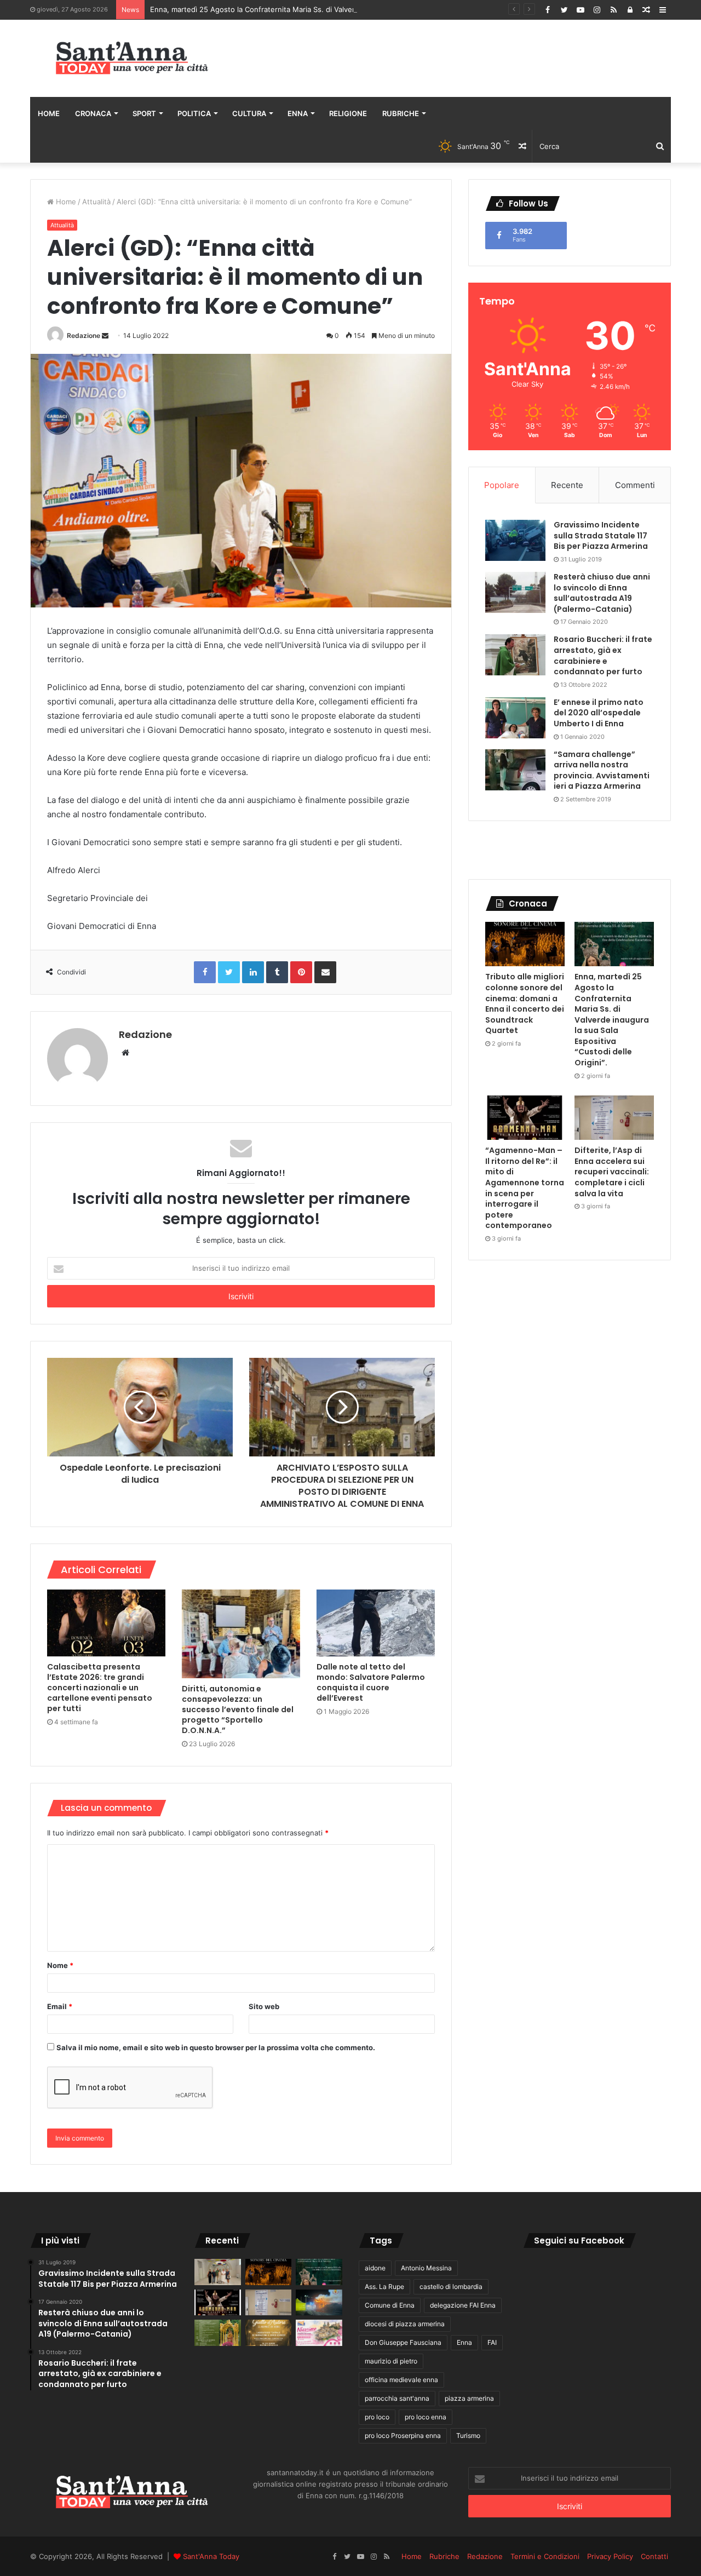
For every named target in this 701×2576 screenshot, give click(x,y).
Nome (60, 1965)
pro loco (377, 2417)
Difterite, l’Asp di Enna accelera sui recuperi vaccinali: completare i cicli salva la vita (612, 1172)
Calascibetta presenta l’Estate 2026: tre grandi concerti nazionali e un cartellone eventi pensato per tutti (100, 1688)
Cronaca (93, 113)
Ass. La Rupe (384, 2287)
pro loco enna (426, 2417)
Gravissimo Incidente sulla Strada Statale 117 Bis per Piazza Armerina (601, 535)
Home (49, 113)
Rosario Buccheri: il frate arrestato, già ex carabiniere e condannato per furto (603, 655)
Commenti (635, 485)
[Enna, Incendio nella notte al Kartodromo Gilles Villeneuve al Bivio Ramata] (319, 2303)
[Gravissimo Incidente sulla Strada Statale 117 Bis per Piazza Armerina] (515, 540)
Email (60, 2006)
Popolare (502, 485)
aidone (375, 2268)
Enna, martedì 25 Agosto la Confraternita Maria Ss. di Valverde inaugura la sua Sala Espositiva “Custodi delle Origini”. (349, 9)
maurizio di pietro (391, 2361)
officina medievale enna (401, 2380)
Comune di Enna (390, 2305)
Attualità (96, 202)
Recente (567, 485)
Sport (144, 113)
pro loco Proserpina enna (403, 2436)
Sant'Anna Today (211, 2556)
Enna (298, 113)
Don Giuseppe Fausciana (403, 2342)
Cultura (249, 113)
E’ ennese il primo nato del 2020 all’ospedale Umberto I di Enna (599, 713)
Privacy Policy (610, 2556)
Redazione (84, 335)
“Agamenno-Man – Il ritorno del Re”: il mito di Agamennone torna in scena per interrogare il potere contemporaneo (525, 1188)
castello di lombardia (451, 2287)
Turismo (468, 2436)
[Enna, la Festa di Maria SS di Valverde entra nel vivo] (218, 2333)
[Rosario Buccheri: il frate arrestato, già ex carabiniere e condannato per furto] (515, 655)
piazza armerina (469, 2398)
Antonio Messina (426, 2268)
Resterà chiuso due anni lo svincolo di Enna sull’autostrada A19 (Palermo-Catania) (602, 593)
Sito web (264, 2006)
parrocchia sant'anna (397, 2398)
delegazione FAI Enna (463, 2305)
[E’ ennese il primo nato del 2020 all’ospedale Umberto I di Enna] (515, 718)
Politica (194, 113)
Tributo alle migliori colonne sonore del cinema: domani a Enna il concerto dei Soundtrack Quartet (525, 1003)
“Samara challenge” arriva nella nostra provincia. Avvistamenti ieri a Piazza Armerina (602, 770)
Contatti (654, 2556)
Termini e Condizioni (545, 2556)
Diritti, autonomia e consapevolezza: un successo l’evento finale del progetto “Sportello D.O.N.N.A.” (238, 1709)
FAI (492, 2342)
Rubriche (401, 113)
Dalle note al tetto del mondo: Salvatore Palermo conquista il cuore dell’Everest (371, 1682)
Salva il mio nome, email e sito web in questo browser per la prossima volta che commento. (216, 2047)
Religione (348, 113)
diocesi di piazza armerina (405, 2324)
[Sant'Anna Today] (131, 58)
